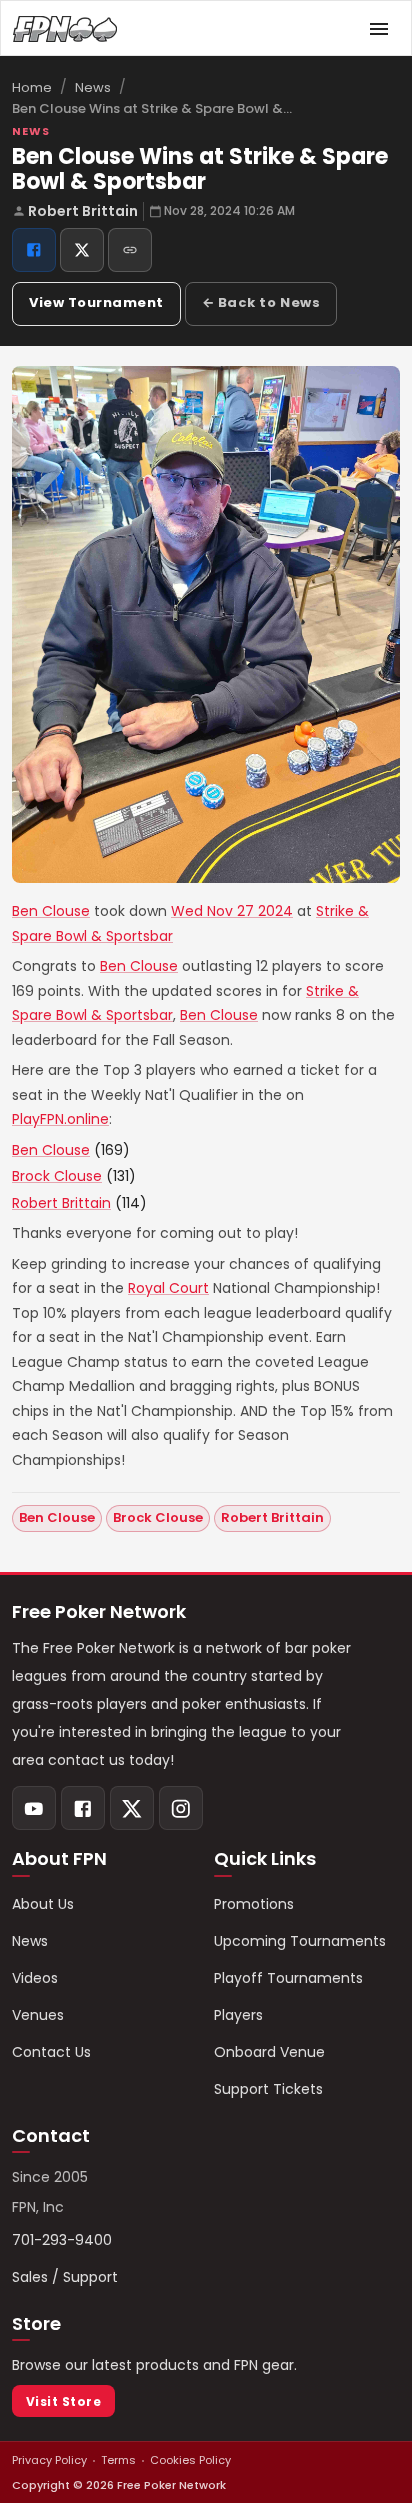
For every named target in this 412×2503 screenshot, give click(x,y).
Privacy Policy (49, 2460)
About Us (43, 1904)
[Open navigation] (379, 29)
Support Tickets (268, 2089)
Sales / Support (65, 2277)
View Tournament (96, 302)
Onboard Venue (269, 2052)
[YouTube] (34, 1808)
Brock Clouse (57, 1176)
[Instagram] (181, 1808)
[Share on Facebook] (34, 250)
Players (238, 2015)
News (93, 87)
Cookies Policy (190, 2460)
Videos (35, 1978)
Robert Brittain (83, 211)
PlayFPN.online (60, 1119)
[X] (132, 1808)
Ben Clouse (51, 911)
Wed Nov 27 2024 (232, 911)
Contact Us (51, 2052)
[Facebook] (83, 1808)
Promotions (254, 1904)
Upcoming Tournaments (300, 1941)
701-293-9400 (62, 2240)
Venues (38, 2015)
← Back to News (261, 302)
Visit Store (63, 2401)
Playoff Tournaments (288, 1978)
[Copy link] (130, 250)
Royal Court (168, 1288)
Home (32, 87)
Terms (118, 2460)
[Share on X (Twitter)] (82, 250)
